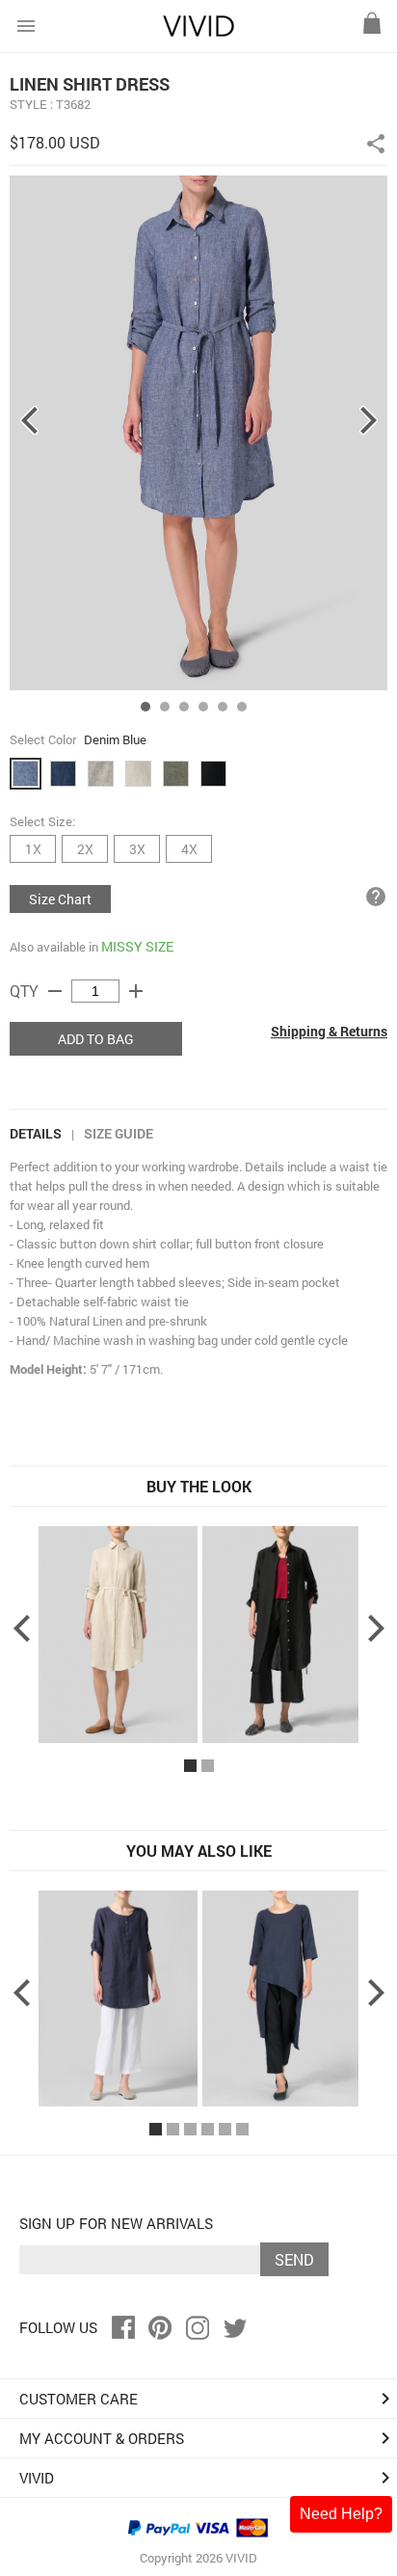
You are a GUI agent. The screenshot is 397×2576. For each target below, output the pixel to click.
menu (26, 26)
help (376, 897)
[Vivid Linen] (198, 32)
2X (85, 849)
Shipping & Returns (329, 1031)
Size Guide (119, 1133)
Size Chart (60, 899)
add (136, 991)
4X (189, 849)
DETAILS (36, 1133)
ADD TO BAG (96, 1039)
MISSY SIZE (137, 946)
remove (55, 991)
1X (33, 849)
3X (137, 849)
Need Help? (341, 2514)
